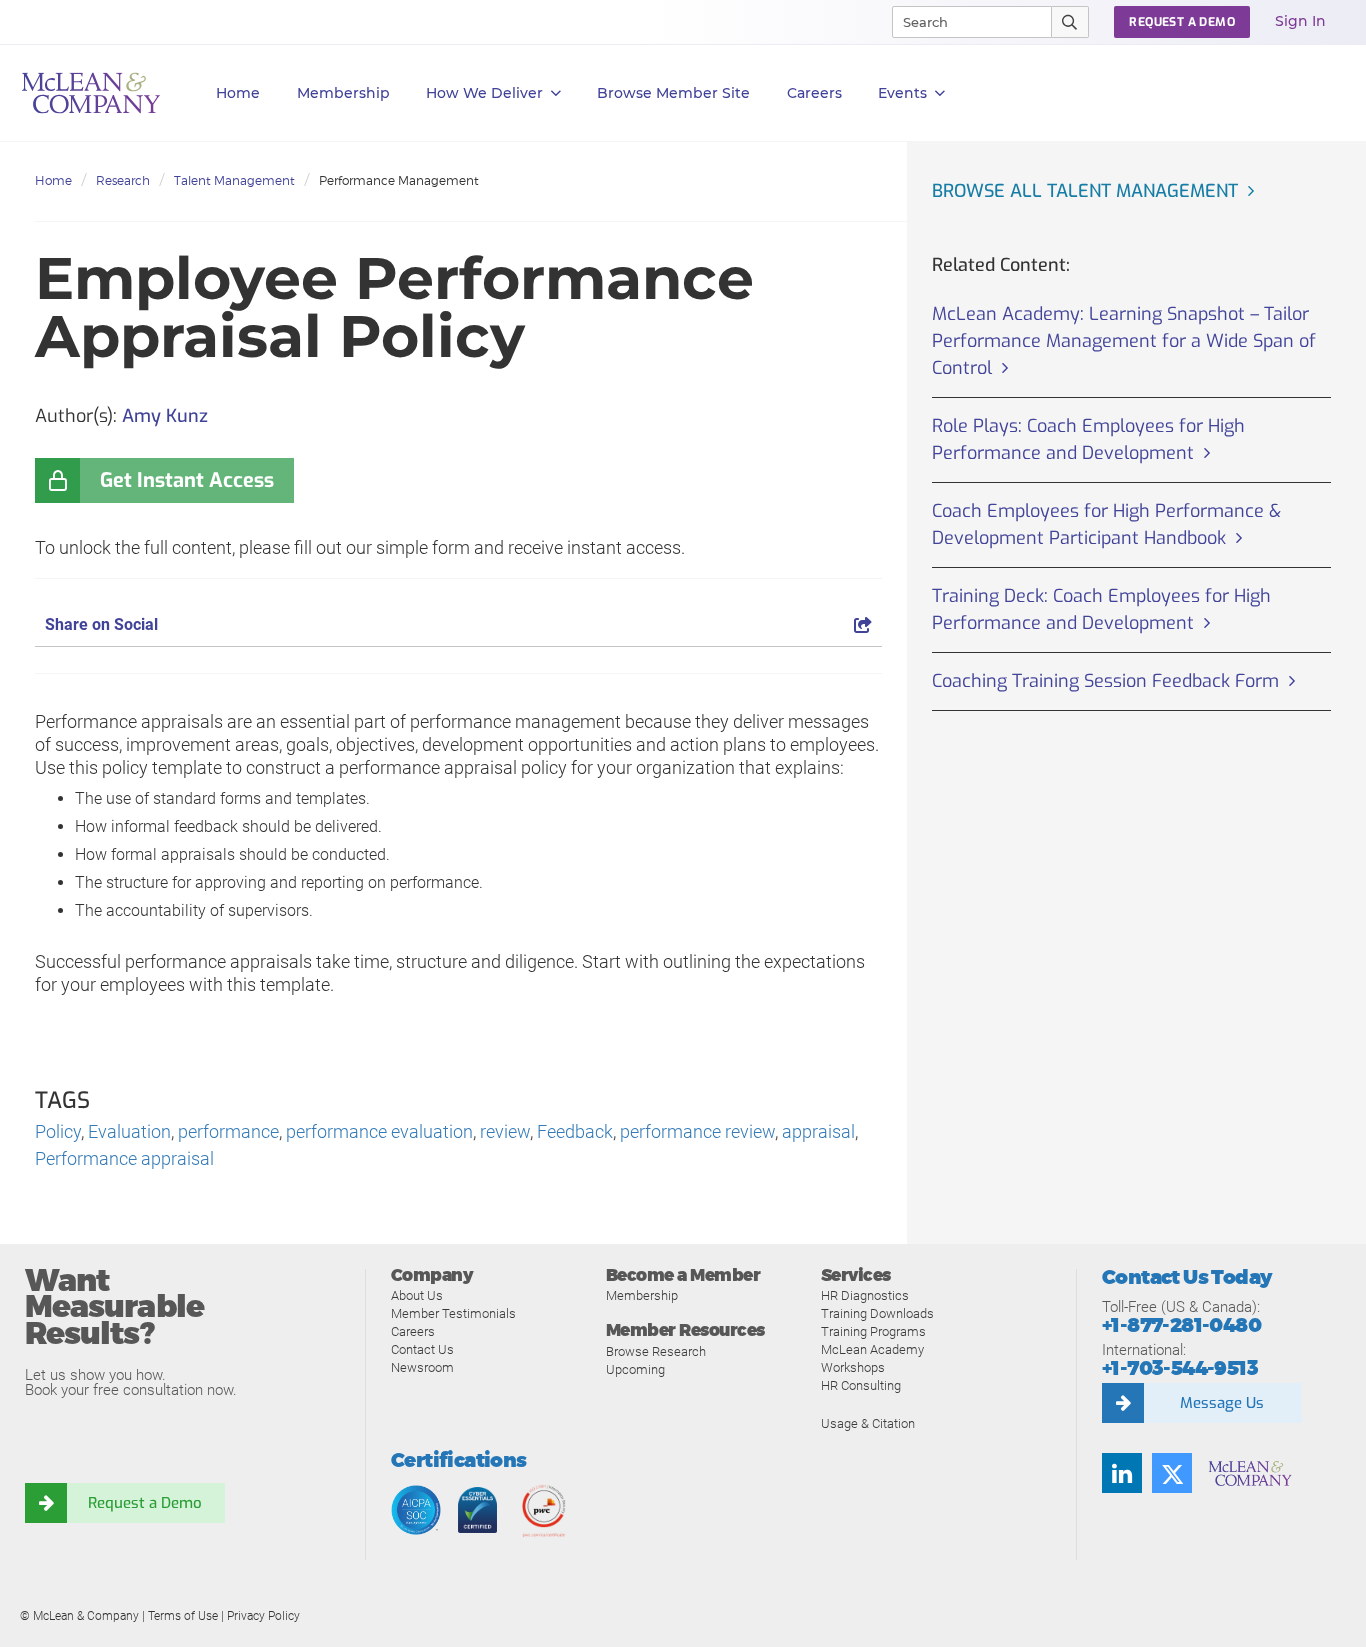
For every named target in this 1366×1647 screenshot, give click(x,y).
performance (228, 1131)
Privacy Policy (263, 1616)
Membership (343, 93)
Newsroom (422, 1367)
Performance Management (399, 180)
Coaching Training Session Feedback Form (1105, 681)
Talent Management (234, 180)
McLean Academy (872, 1349)
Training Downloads (877, 1313)
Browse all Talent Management (1085, 191)
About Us (417, 1295)
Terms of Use (183, 1616)
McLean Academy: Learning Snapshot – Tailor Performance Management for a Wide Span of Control (1124, 341)
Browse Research (656, 1351)
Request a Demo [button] (1182, 22)
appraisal (818, 1131)
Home (238, 93)
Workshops (853, 1367)
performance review (697, 1131)
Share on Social (101, 624)
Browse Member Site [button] (673, 93)
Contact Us (422, 1349)
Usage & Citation (868, 1423)
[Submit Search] (1070, 22)
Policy (58, 1131)
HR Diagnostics (865, 1295)
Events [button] (902, 93)
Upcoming (635, 1369)
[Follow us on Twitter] (1172, 1473)
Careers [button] (814, 93)
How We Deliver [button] (484, 93)
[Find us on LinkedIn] (1122, 1473)
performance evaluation (379, 1131)
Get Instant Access (187, 480)
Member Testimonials (453, 1313)
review (505, 1131)
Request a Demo (145, 1503)
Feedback (575, 1131)
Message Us (1222, 1403)
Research (123, 180)
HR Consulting (861, 1385)
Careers (413, 1331)
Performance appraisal (124, 1158)
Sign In (1300, 21)
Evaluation (129, 1131)
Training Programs (873, 1331)
